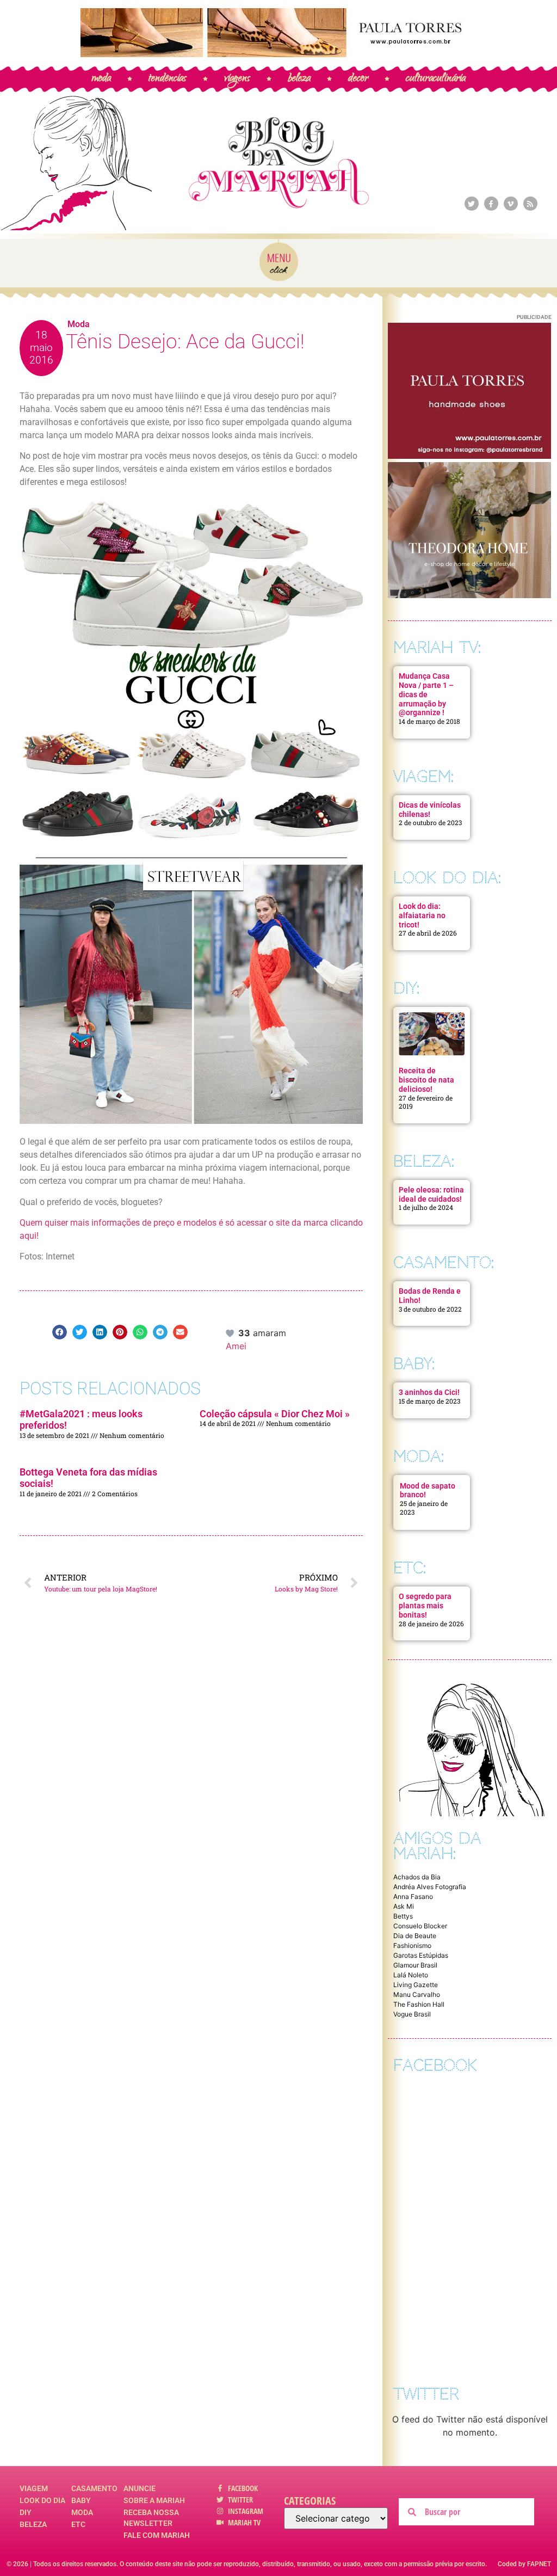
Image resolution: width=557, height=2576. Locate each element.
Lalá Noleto (411, 1975)
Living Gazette (416, 1985)
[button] (60, 1332)
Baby (81, 2500)
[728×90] (278, 54)
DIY (26, 2512)
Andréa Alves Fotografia (430, 1887)
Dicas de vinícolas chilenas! (430, 810)
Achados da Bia (417, 1877)
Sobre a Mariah (154, 2500)
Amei (236, 1346)
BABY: (414, 1364)
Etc (78, 2524)
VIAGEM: (423, 776)
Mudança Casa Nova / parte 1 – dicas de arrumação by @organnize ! (426, 694)
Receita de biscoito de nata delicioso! (426, 1080)
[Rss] (530, 204)
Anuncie (140, 2488)
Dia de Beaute (415, 1936)
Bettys (403, 1916)
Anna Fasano (413, 1896)
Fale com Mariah (157, 2535)
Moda (79, 324)
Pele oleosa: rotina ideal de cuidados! (431, 1194)
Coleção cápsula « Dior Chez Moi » (275, 1414)
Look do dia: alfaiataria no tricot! (422, 915)
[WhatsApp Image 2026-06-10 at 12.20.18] (469, 595)
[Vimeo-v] (511, 204)
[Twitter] (472, 204)
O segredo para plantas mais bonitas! (425, 1606)
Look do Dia (42, 2500)
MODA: (419, 1456)
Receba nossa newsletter (151, 2518)
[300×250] (469, 456)
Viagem (34, 2488)
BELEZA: (424, 1161)
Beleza (33, 2524)
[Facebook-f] (491, 204)
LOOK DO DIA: (447, 878)
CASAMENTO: (444, 1262)
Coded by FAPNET (524, 2564)
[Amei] (231, 1333)
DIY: (406, 988)
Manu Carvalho (417, 1994)
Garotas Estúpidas (421, 1955)
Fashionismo (412, 1945)
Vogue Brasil (412, 2014)
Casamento (94, 2488)
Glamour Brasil (415, 1965)
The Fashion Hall (419, 2004)
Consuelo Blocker (420, 1926)
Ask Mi (404, 1906)
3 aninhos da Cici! (429, 1392)
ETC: (410, 1568)
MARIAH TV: (437, 647)
